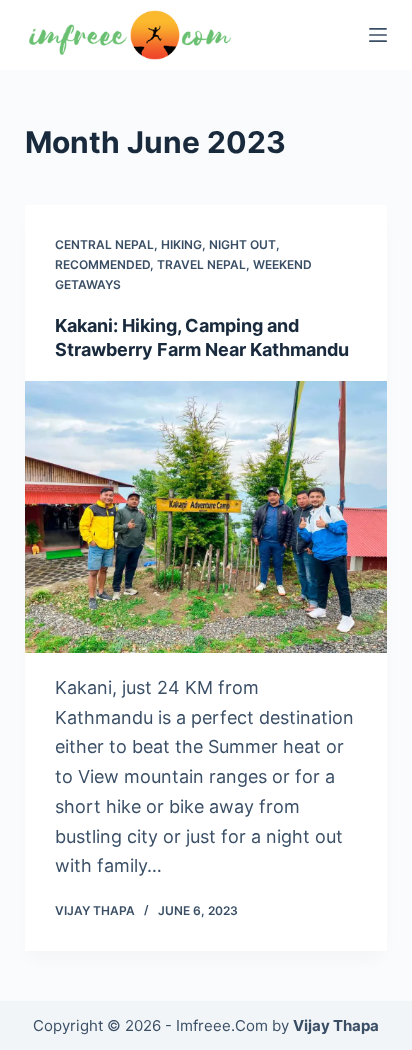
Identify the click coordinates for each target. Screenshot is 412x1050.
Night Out (242, 244)
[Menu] (378, 35)
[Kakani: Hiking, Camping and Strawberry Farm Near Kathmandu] (206, 517)
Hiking (181, 244)
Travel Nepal (201, 264)
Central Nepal (104, 244)
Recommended (102, 264)
